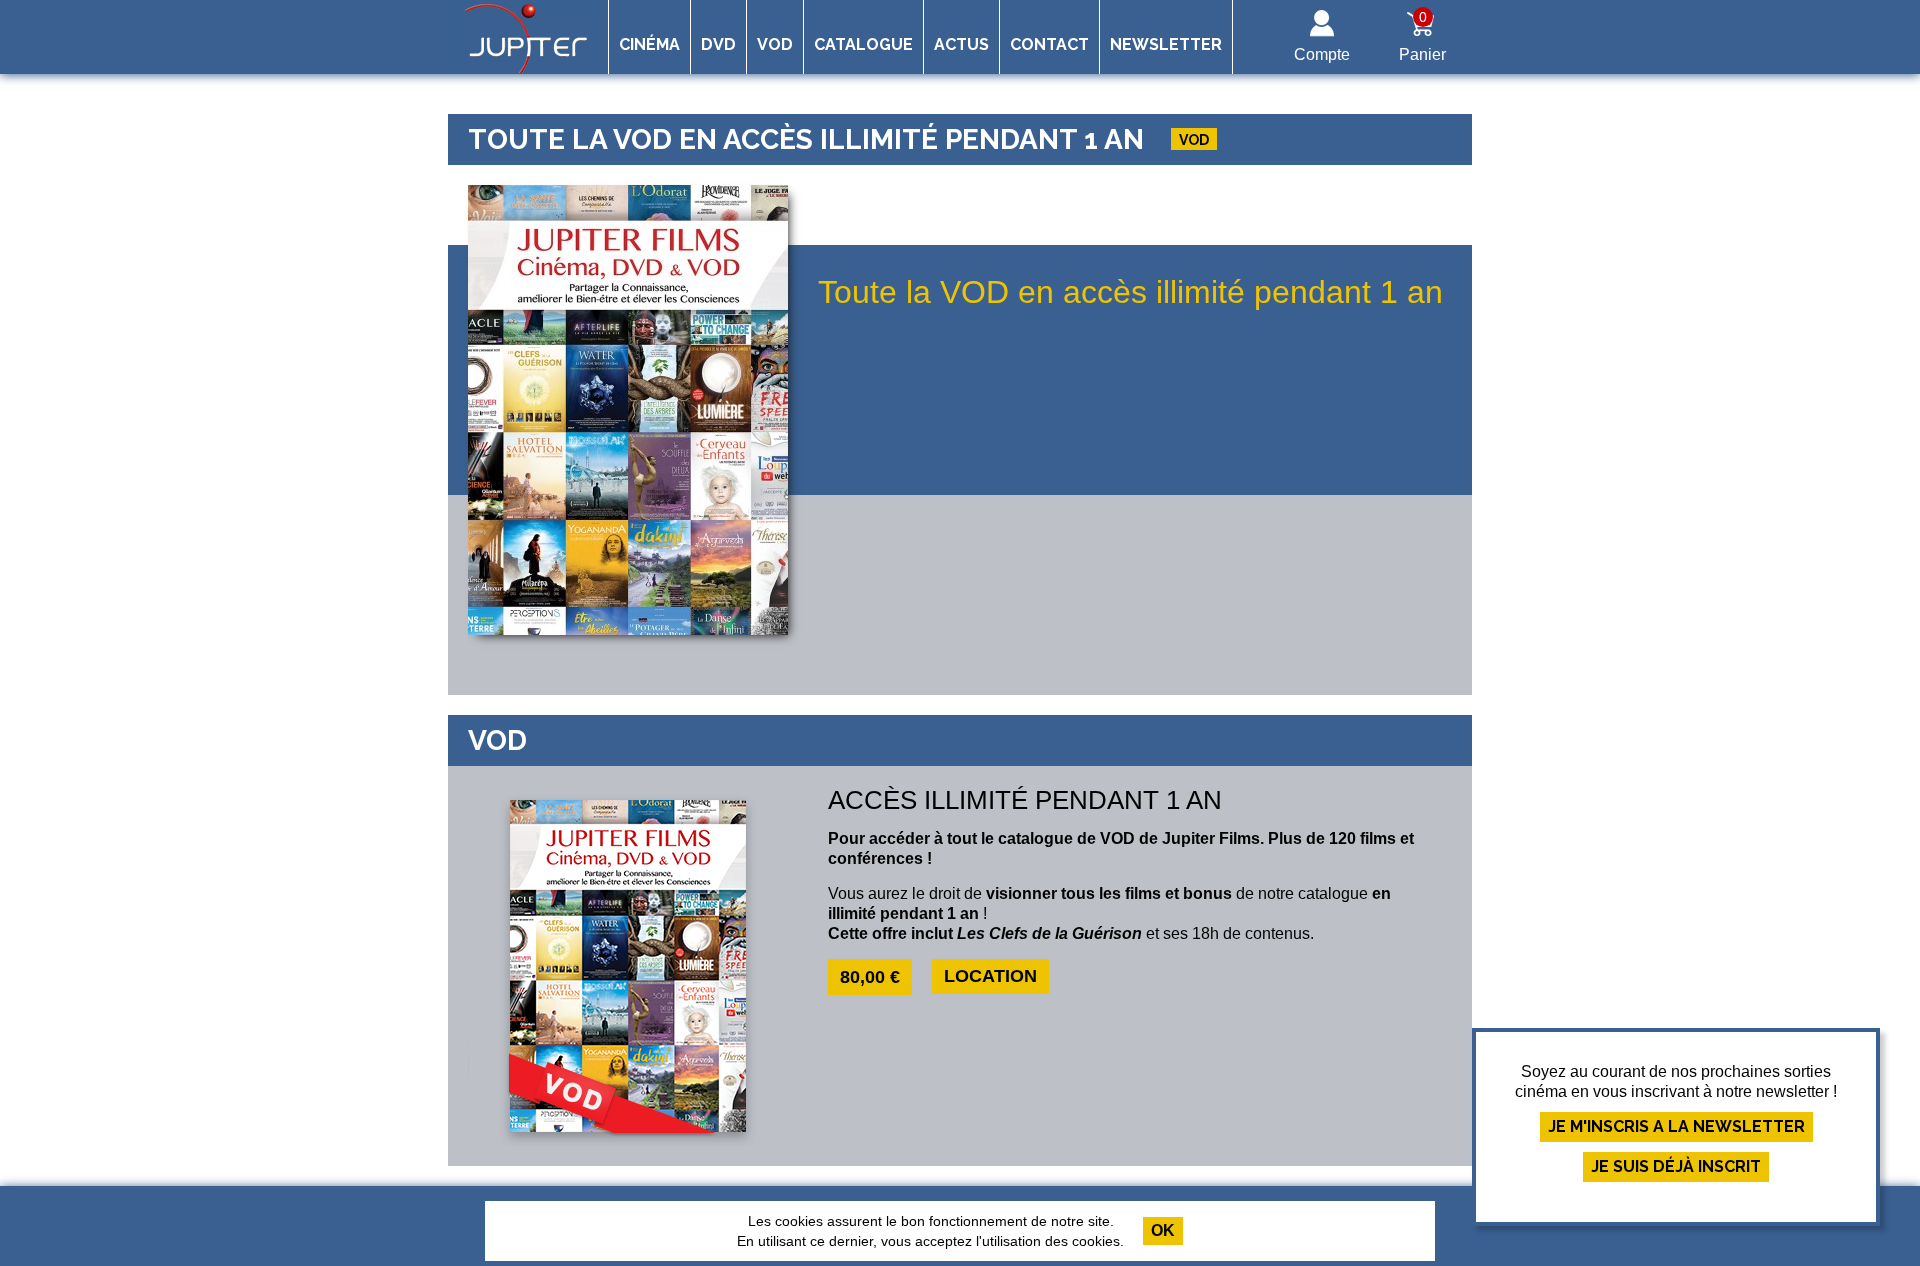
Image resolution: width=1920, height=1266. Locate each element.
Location (990, 976)
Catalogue (863, 44)
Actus (961, 44)
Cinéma (649, 44)
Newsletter (1166, 44)
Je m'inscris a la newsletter (1676, 1126)
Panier (1422, 36)
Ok (1163, 1230)
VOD (775, 44)
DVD (718, 44)
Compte (1322, 54)
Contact (1049, 44)
